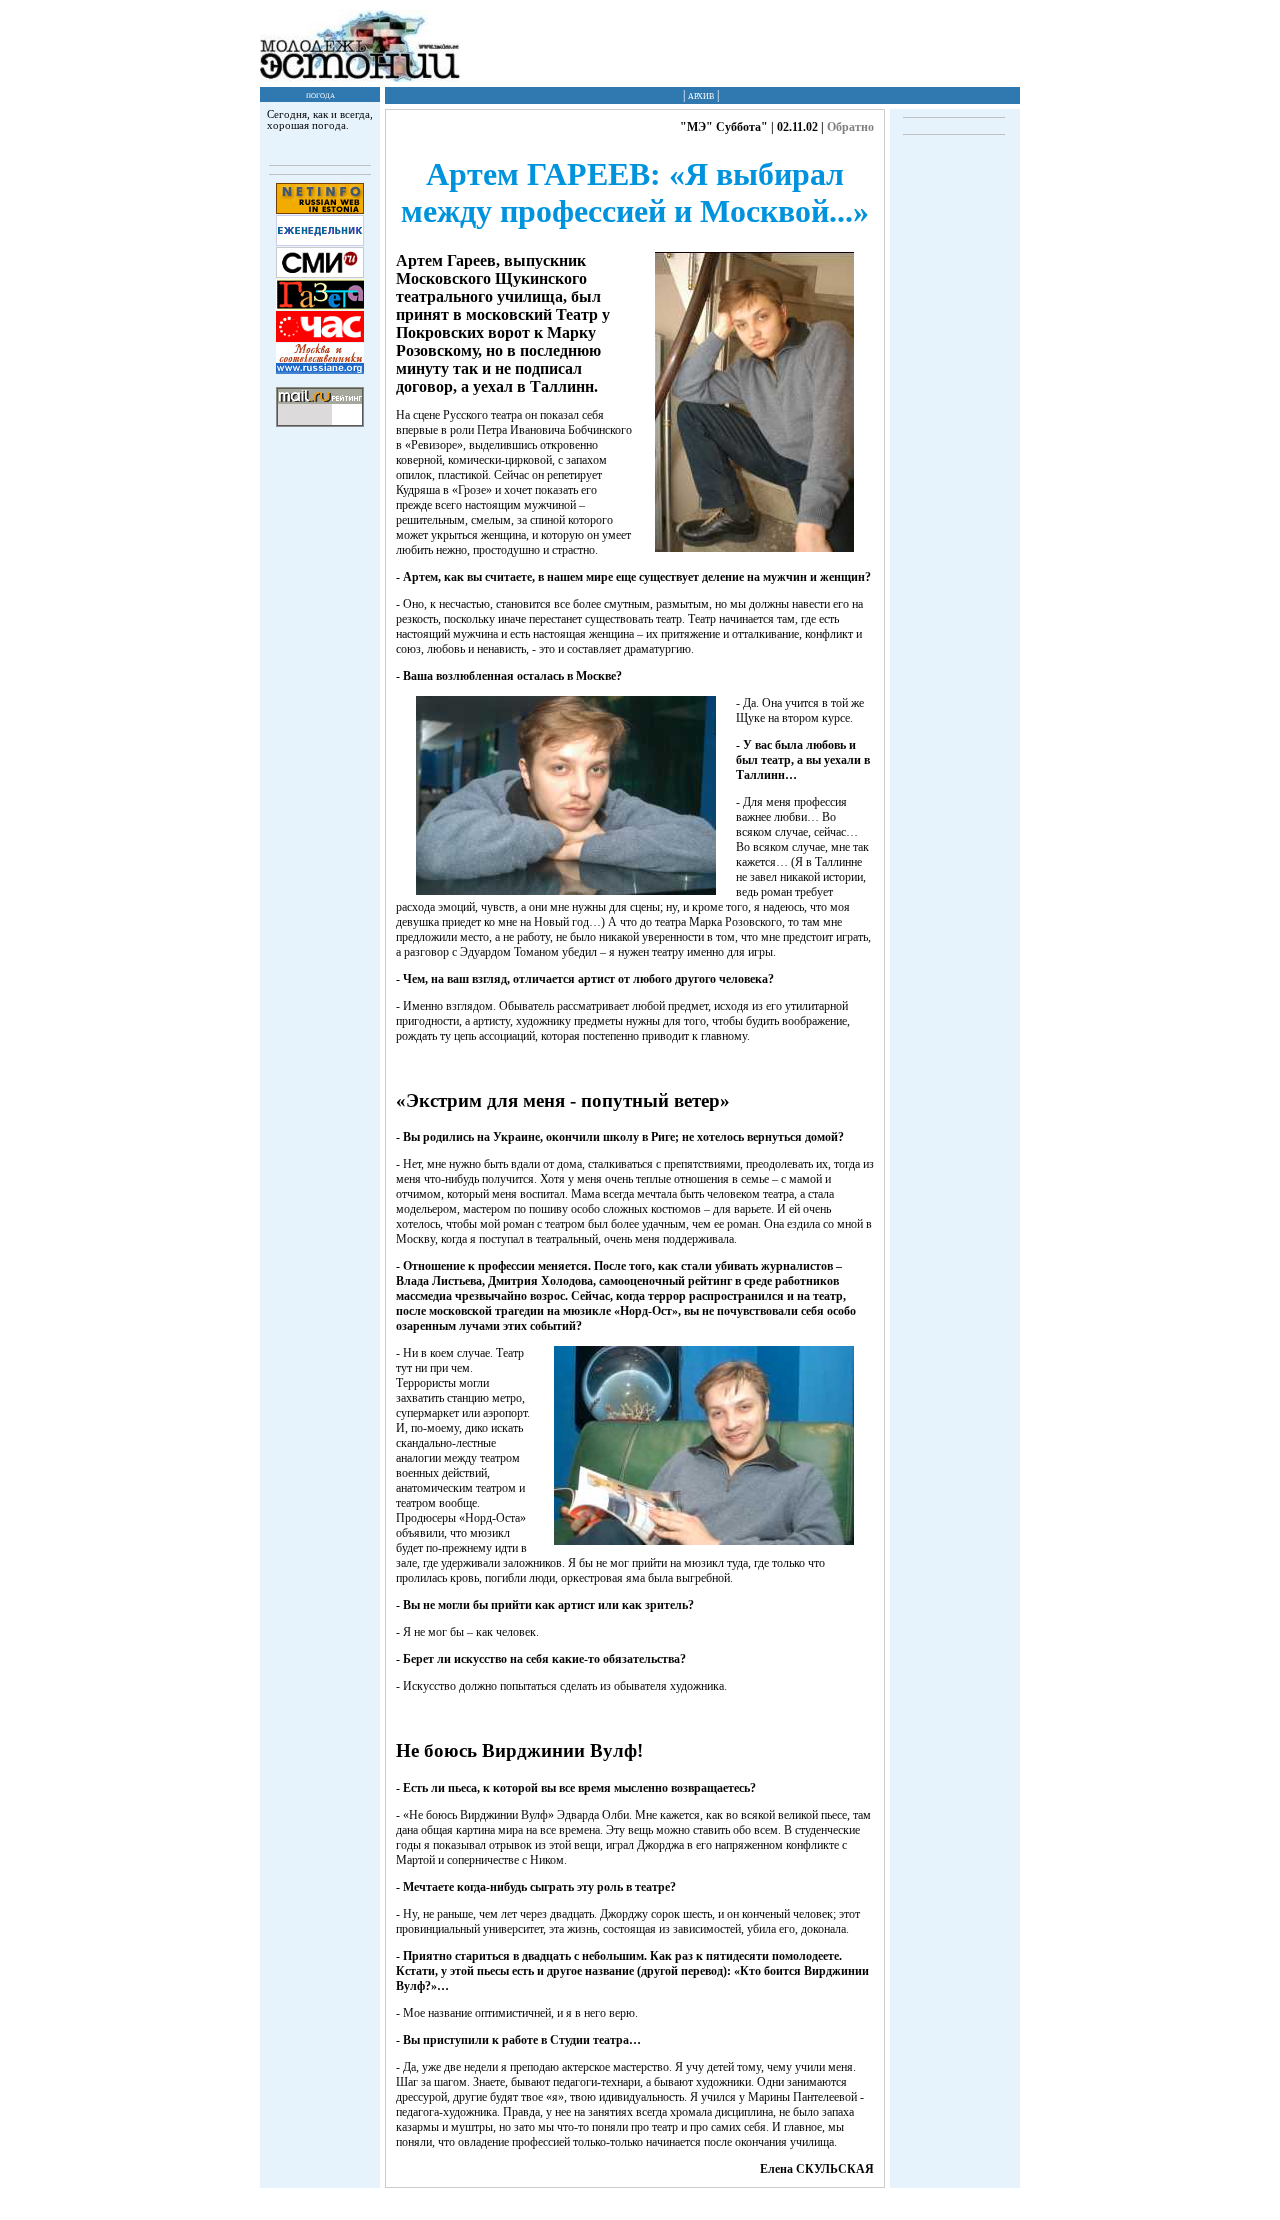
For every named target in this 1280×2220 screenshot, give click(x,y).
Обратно (850, 127)
